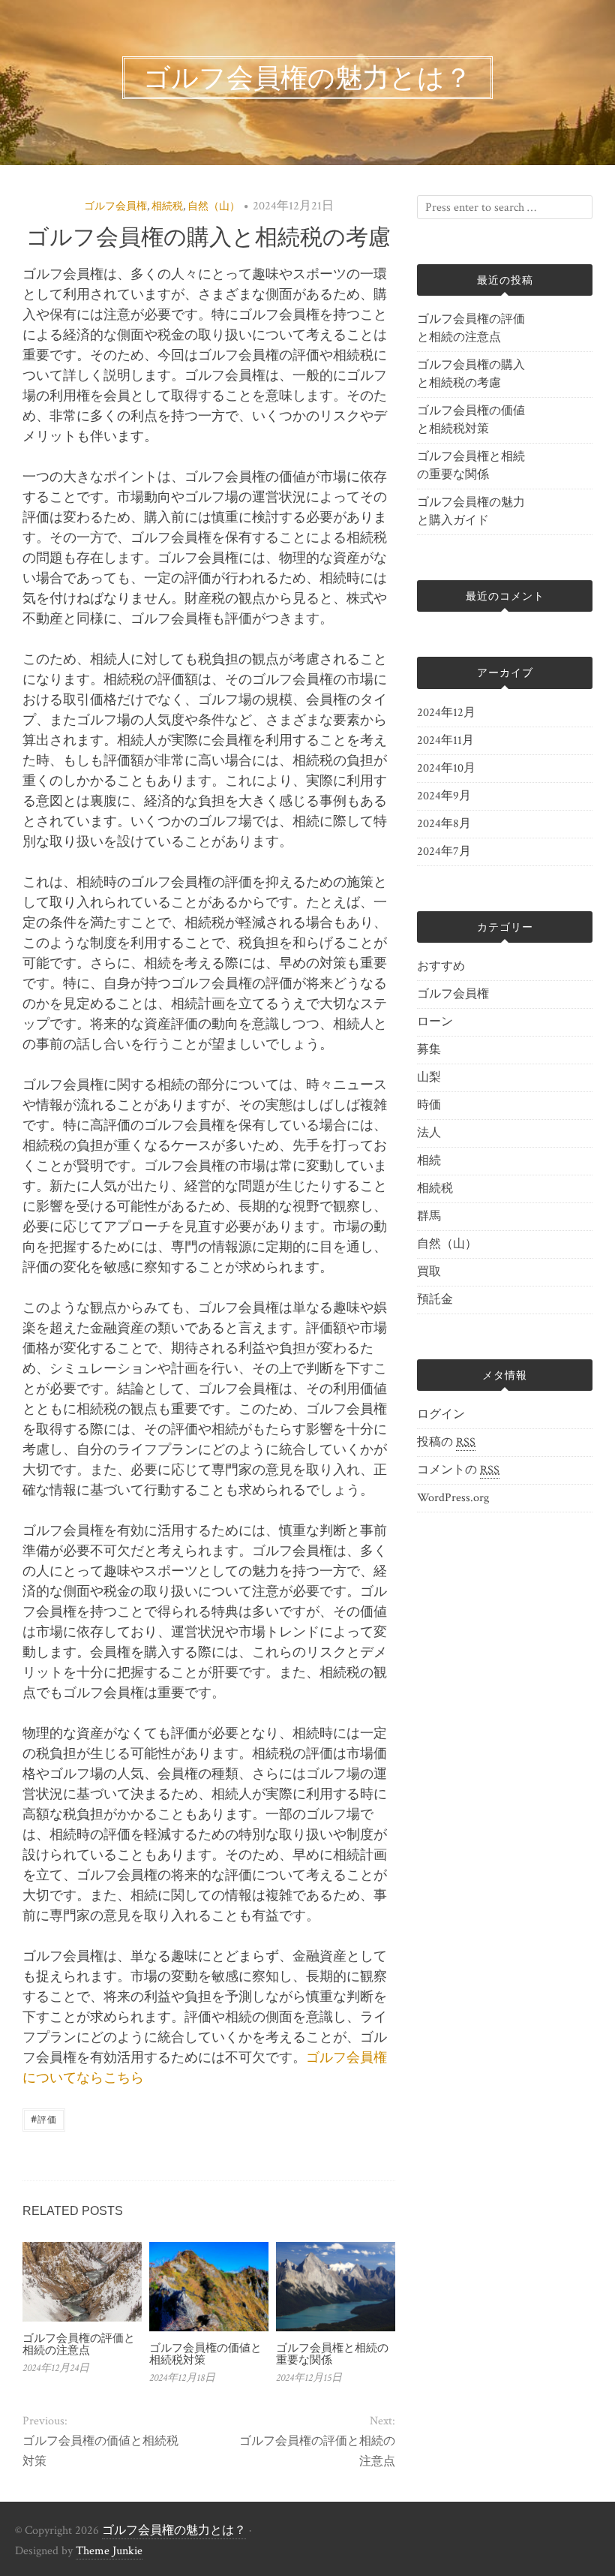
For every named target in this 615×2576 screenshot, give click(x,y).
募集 (429, 1050)
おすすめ (441, 966)
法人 (429, 1133)
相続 (429, 1161)
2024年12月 (446, 713)
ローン (435, 1022)
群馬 (429, 1216)
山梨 (429, 1077)
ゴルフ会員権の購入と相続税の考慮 (471, 374)
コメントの (458, 1470)
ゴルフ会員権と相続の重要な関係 (332, 2354)
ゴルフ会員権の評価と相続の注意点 (79, 2344)
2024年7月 (444, 852)
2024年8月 (444, 824)
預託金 (435, 1300)
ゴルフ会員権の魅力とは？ (174, 2531)
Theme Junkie (109, 2551)
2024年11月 (445, 740)
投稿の (446, 1442)
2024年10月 (446, 768)
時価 (429, 1105)
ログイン (441, 1414)
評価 (44, 2119)
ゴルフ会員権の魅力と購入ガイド (471, 512)
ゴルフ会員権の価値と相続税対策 (205, 2354)
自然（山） (214, 206)
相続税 (167, 206)
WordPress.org (453, 1498)
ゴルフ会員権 (115, 206)
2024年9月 (444, 796)
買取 (429, 1272)
